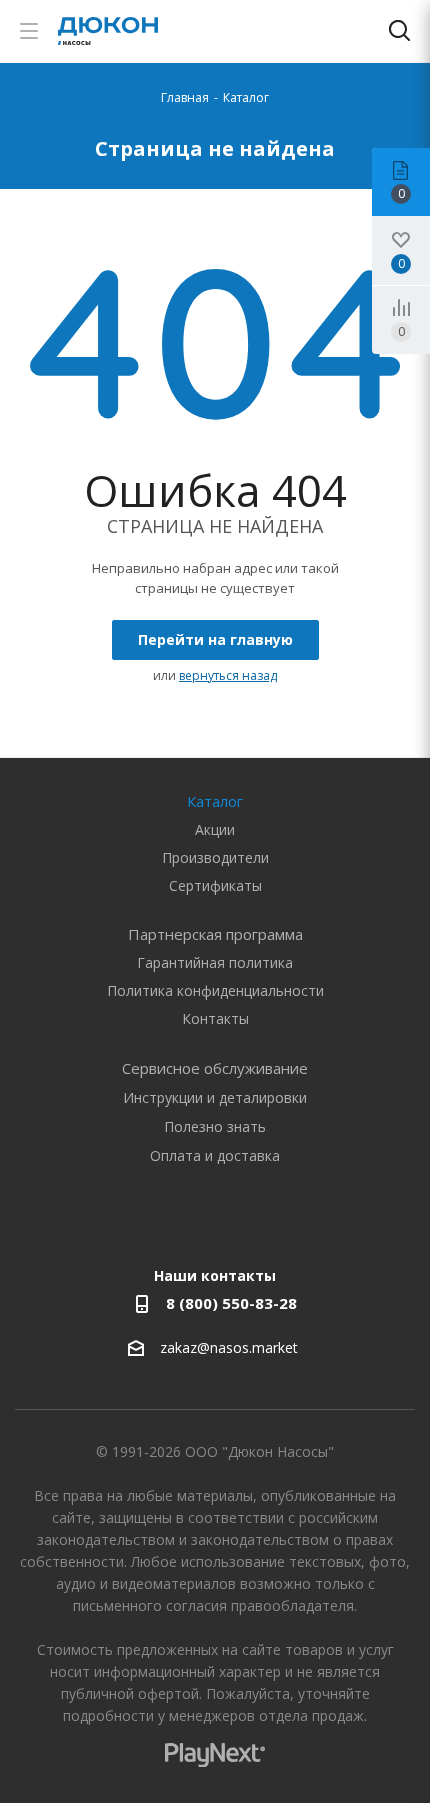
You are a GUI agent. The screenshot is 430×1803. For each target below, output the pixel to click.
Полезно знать (215, 1126)
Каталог (215, 801)
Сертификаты (215, 885)
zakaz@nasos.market (231, 1347)
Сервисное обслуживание (215, 1068)
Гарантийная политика (215, 962)
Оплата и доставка (215, 1155)
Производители (215, 857)
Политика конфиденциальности (215, 990)
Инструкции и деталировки (215, 1097)
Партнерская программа (215, 934)
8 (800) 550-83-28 (231, 1303)
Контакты (215, 1018)
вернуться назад (228, 675)
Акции (215, 829)
